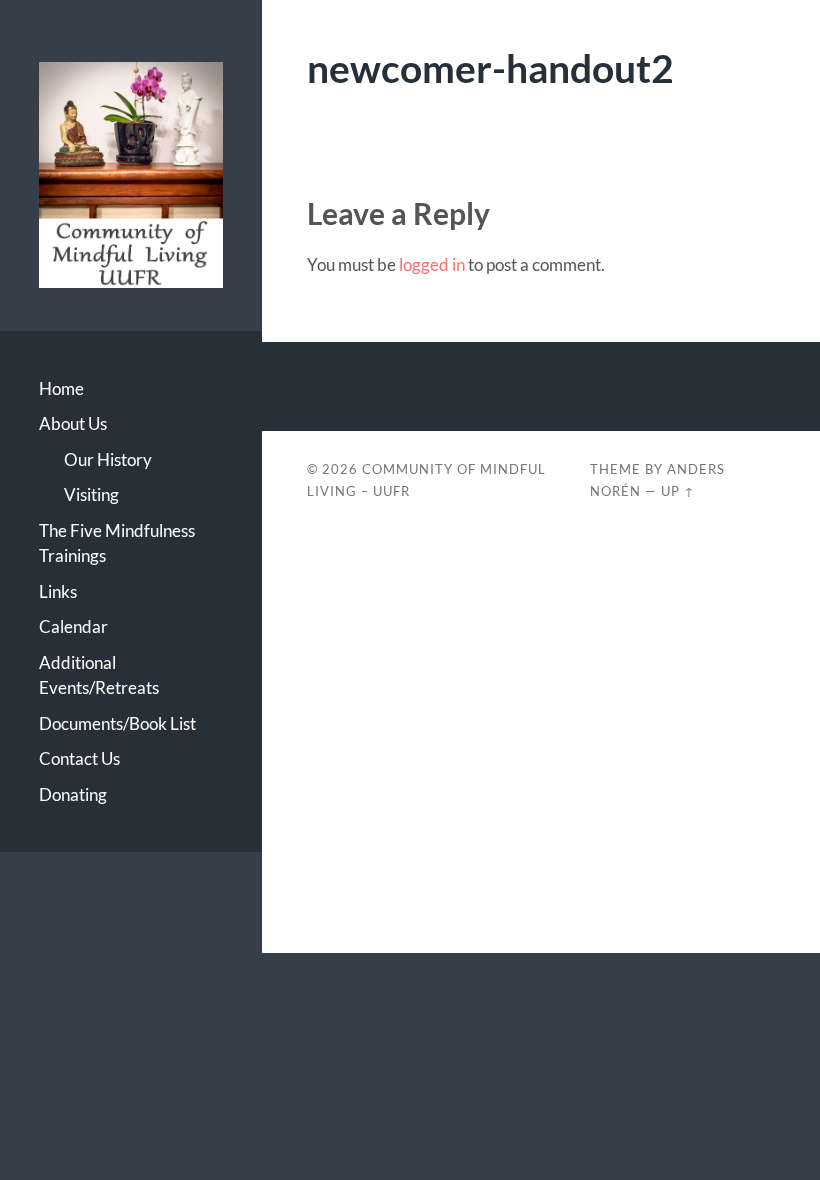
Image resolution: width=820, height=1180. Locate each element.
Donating (73, 794)
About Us (73, 423)
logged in (432, 264)
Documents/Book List (117, 723)
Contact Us (79, 758)
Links (58, 591)
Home (61, 388)
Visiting (91, 494)
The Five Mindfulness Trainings (117, 543)
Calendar (73, 626)
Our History (108, 459)
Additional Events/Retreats (99, 675)
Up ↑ (678, 491)
